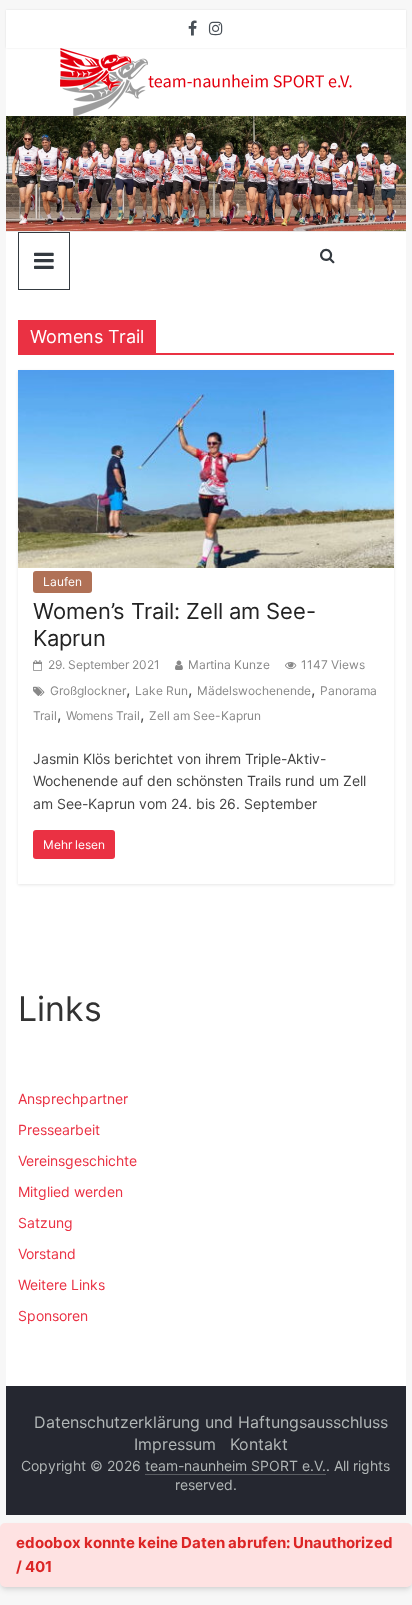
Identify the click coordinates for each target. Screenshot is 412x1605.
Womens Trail (103, 715)
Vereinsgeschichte (77, 1160)
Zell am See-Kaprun (205, 715)
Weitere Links (61, 1284)
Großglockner (88, 690)
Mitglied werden (70, 1191)
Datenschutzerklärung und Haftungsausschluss (211, 1422)
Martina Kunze (229, 664)
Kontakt (259, 1444)
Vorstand (47, 1253)
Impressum (175, 1444)
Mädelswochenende (254, 690)
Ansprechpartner (73, 1098)
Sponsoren (53, 1315)
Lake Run (161, 690)
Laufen (62, 581)
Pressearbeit (59, 1129)
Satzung (45, 1222)
